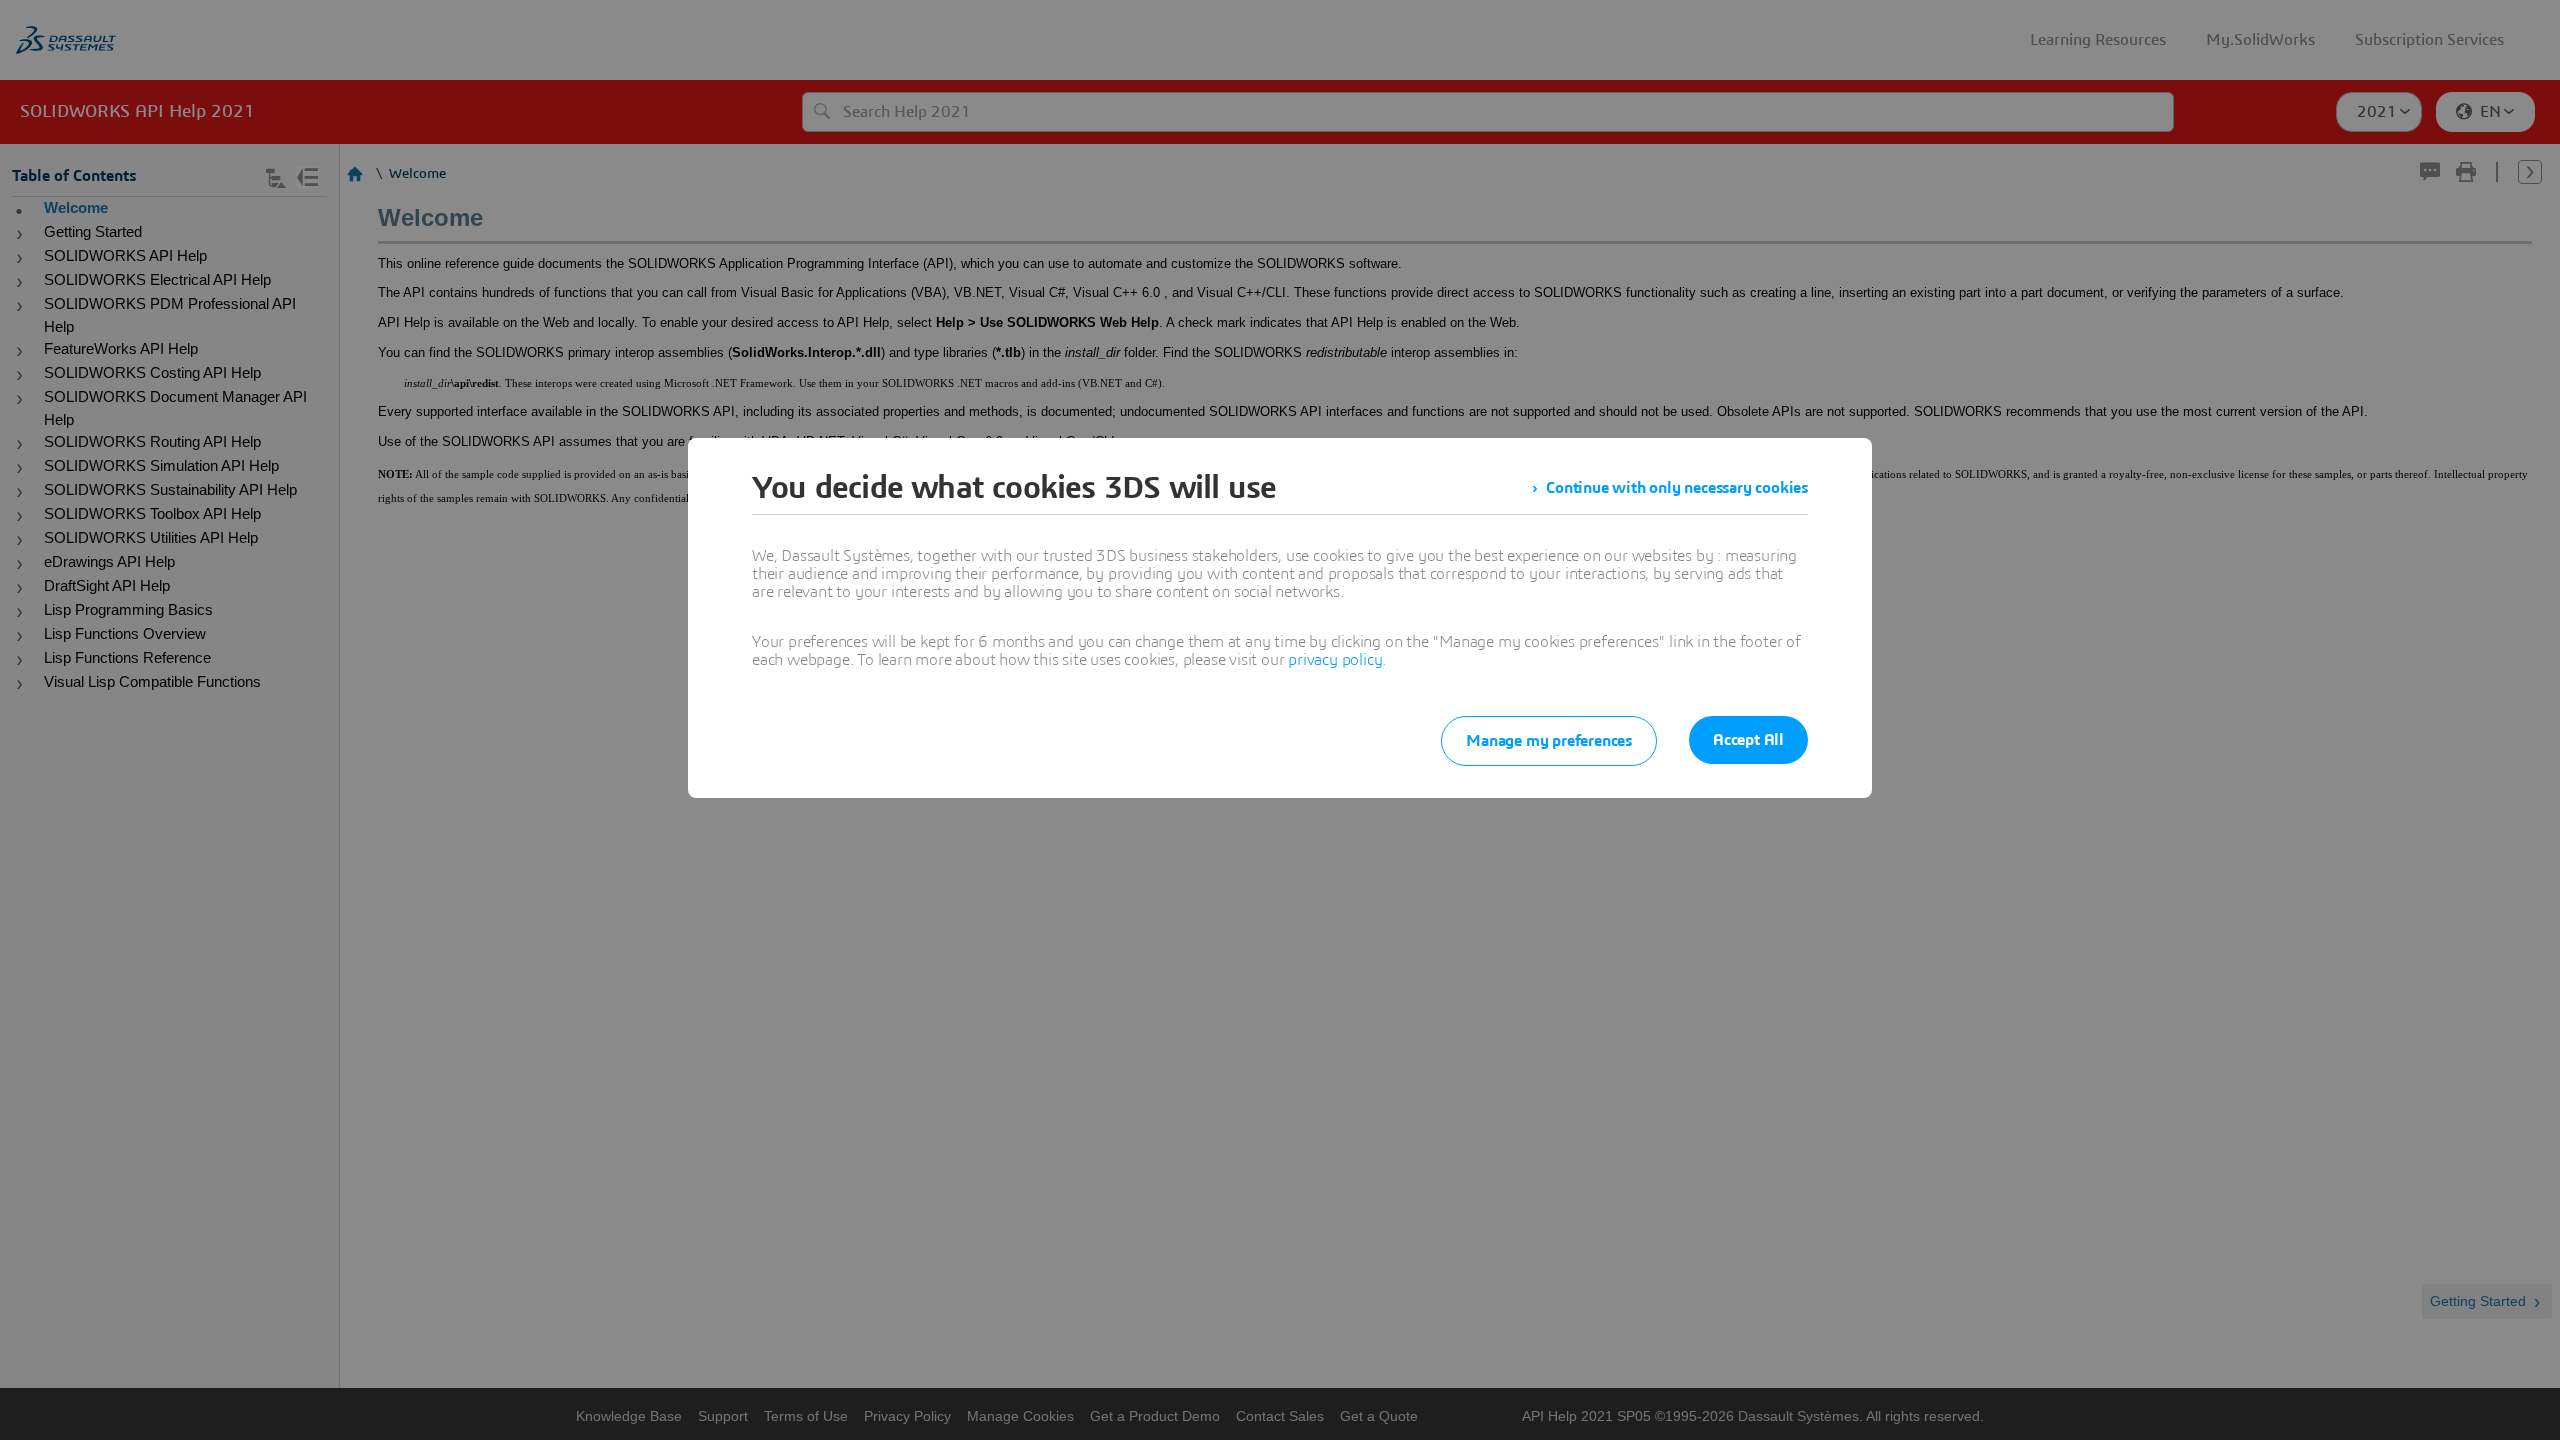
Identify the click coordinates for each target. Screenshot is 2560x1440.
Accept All (1748, 740)
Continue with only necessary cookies (1677, 488)
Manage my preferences (1549, 741)
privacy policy (1335, 660)
